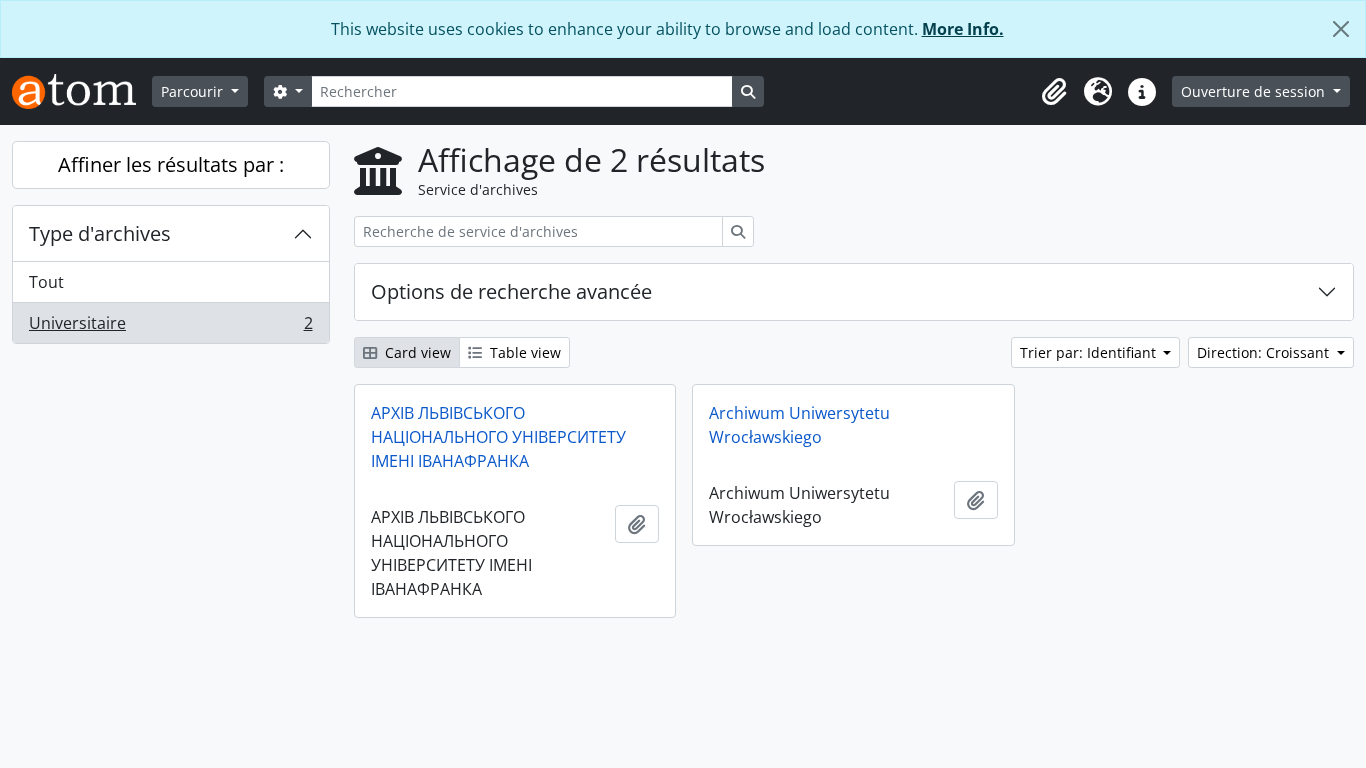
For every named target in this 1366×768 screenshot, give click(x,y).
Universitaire (170, 327)
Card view (416, 352)
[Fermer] (1341, 29)
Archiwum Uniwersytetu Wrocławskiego (799, 425)
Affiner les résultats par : (171, 164)
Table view (523, 352)
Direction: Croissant (1265, 352)
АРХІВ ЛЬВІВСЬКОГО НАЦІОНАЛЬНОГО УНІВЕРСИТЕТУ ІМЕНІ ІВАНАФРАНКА (498, 437)
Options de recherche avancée (511, 291)
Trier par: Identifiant (1090, 352)
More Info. (963, 29)
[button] (1054, 92)
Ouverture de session (1255, 91)
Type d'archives (100, 233)
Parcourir (194, 91)
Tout (46, 282)
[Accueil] (82, 91)
